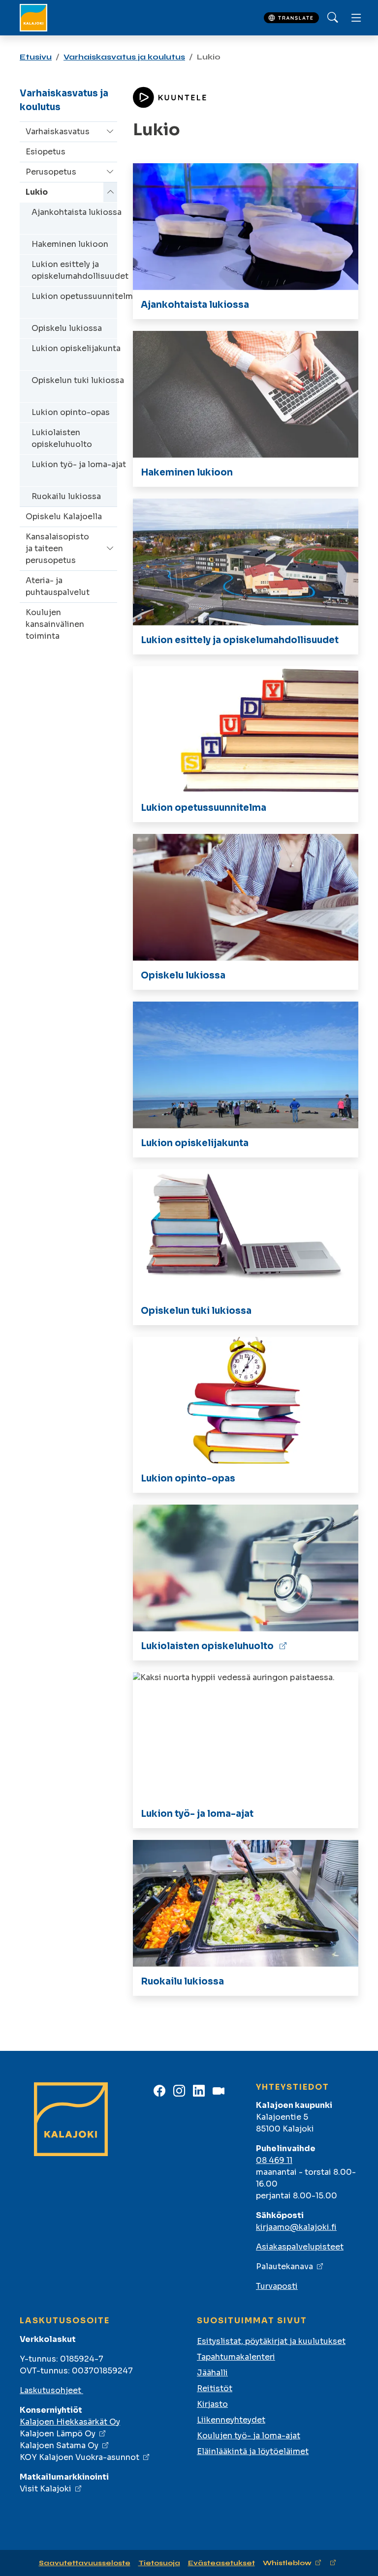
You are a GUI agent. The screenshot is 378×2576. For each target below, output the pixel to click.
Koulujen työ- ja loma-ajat (249, 2436)
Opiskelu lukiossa (67, 328)
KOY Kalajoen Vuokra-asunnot (79, 2457)
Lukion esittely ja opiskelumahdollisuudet (80, 270)
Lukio (37, 192)
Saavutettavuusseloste (85, 2563)
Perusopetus (51, 172)
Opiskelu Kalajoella (64, 517)
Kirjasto (212, 2404)
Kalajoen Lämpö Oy (58, 2434)
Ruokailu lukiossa (66, 496)
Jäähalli (212, 2373)
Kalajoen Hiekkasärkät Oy (70, 2422)
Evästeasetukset (221, 2563)
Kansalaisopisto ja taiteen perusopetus (57, 548)
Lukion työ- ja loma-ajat (79, 464)
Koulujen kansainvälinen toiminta (55, 624)
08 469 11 (274, 2160)
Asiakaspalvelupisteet (300, 2247)
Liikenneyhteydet (231, 2420)
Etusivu (36, 57)
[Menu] (356, 18)
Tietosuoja (159, 2563)
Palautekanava (284, 2266)
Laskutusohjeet (51, 2390)
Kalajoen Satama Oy (59, 2445)
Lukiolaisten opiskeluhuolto (62, 438)
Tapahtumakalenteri (236, 2357)
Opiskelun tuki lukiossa (78, 380)
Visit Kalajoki (46, 2489)
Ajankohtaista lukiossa (77, 212)
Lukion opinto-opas (71, 412)
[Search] (333, 18)
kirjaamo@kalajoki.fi (296, 2227)
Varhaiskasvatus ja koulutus (124, 57)
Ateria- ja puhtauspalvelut (58, 586)
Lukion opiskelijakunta (76, 348)
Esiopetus (46, 152)
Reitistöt (215, 2388)
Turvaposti (277, 2286)
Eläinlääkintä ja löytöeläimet (253, 2451)
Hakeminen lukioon (70, 244)
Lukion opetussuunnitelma (84, 296)
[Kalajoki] (33, 18)
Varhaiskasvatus (58, 132)
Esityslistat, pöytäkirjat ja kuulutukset (271, 2341)
